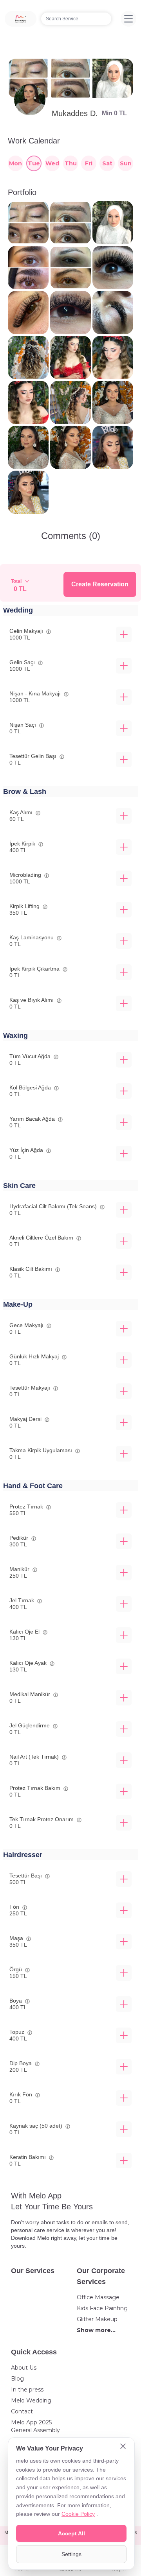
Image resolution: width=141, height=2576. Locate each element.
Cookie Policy (78, 2514)
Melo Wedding (31, 2400)
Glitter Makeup (97, 2319)
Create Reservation (100, 584)
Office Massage (98, 2297)
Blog (17, 2379)
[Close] (123, 2447)
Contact (22, 2411)
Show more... (96, 2330)
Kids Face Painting (102, 2308)
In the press (27, 2390)
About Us (24, 2368)
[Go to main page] (21, 19)
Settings (71, 2554)
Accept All (71, 2533)
